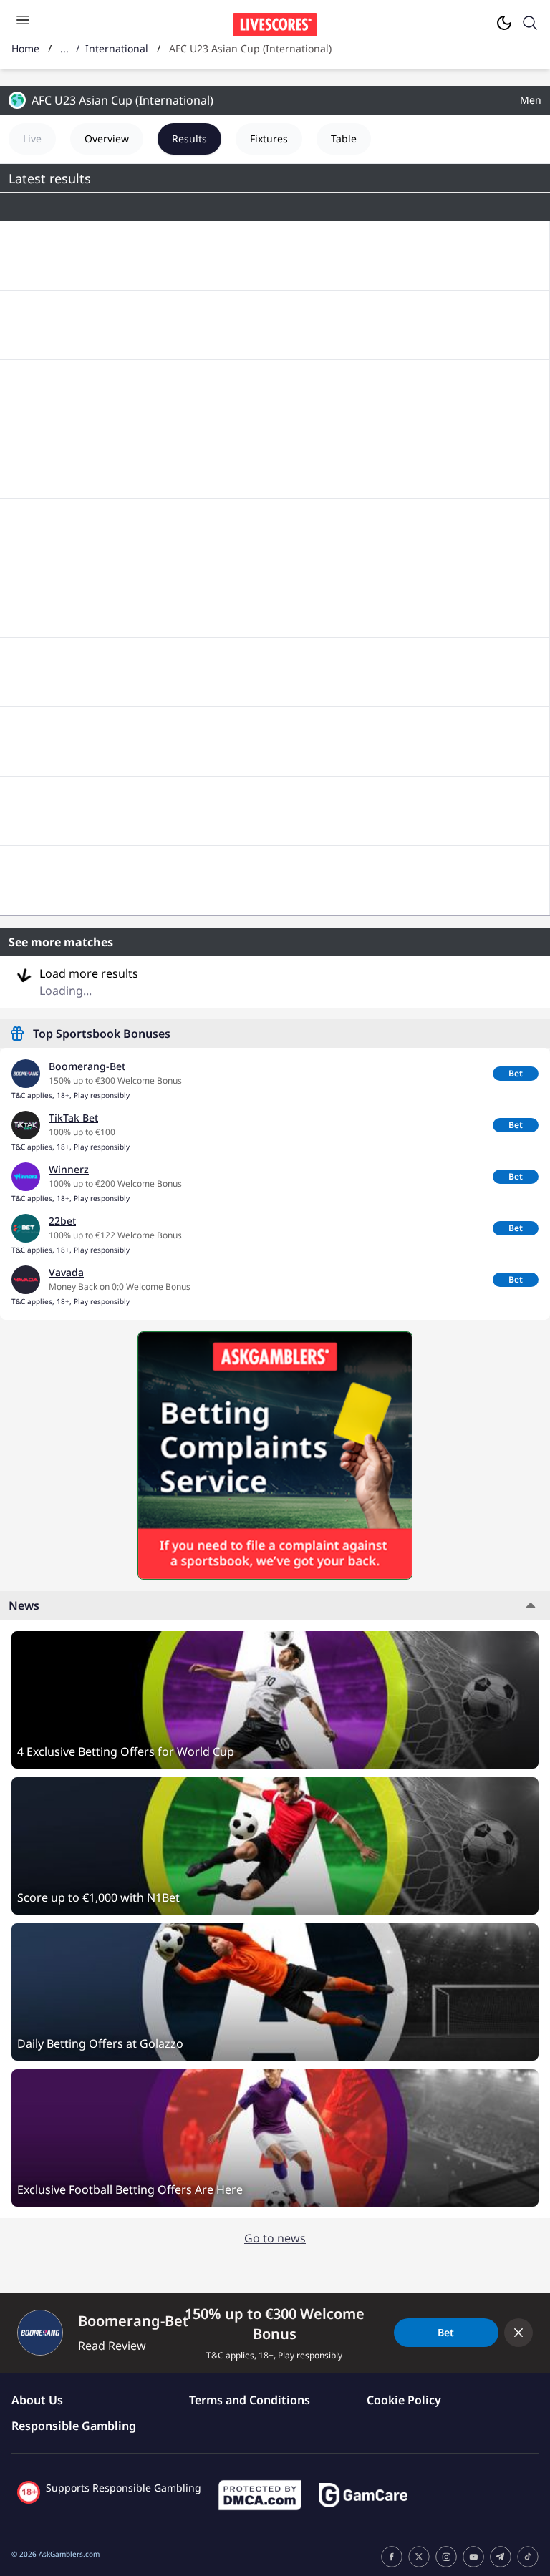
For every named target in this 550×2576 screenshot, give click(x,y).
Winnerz (69, 1169)
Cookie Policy (404, 2400)
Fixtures (269, 138)
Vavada (66, 1272)
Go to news (275, 2238)
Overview (107, 138)
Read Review (112, 2346)
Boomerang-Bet (87, 1066)
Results (189, 138)
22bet (62, 1221)
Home (25, 48)
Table (344, 138)
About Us (37, 2400)
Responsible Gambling (74, 2426)
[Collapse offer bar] (518, 2333)
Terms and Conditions (250, 2400)
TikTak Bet (73, 1118)
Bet (516, 1073)
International (117, 48)
